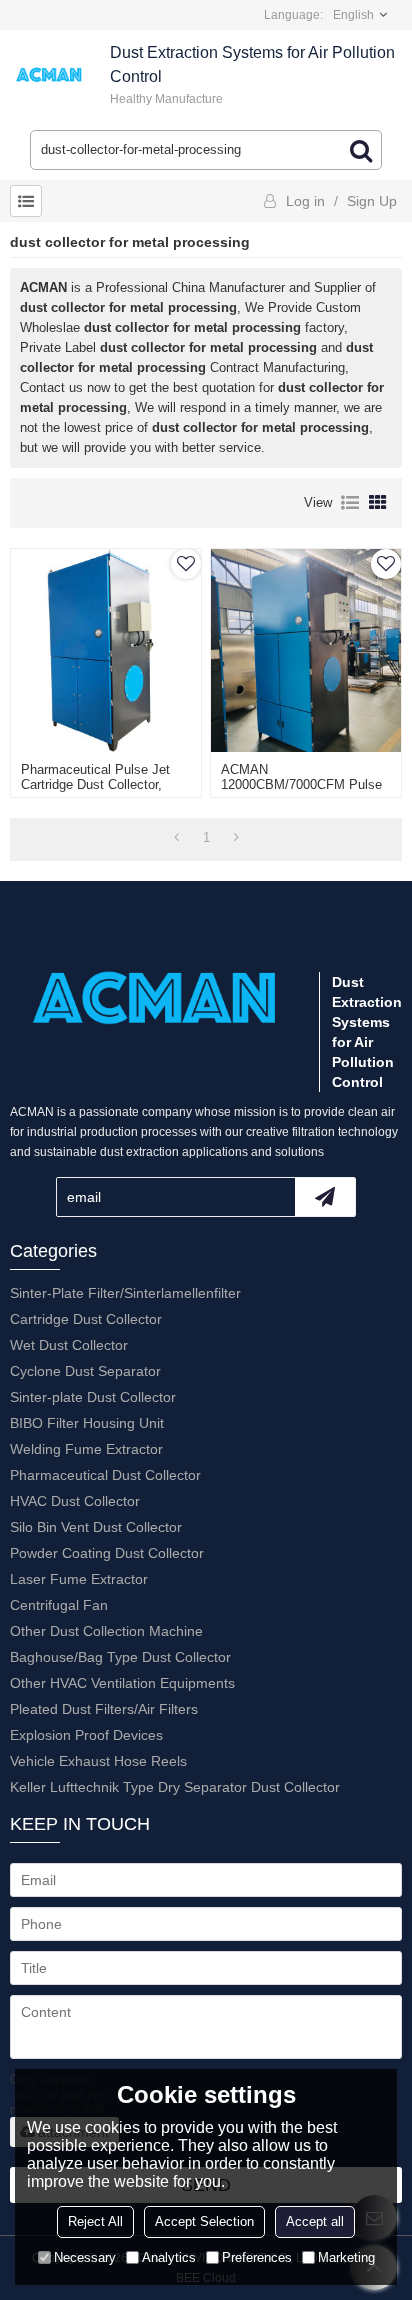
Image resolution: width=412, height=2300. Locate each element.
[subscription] (325, 1197)
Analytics (169, 2257)
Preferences (257, 2257)
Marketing (346, 2257)
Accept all (315, 2221)
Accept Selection (204, 2221)
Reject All (95, 2221)
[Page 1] (176, 838)
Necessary (85, 2257)
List (350, 503)
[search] (361, 150)
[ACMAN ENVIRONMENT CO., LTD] (50, 75)
